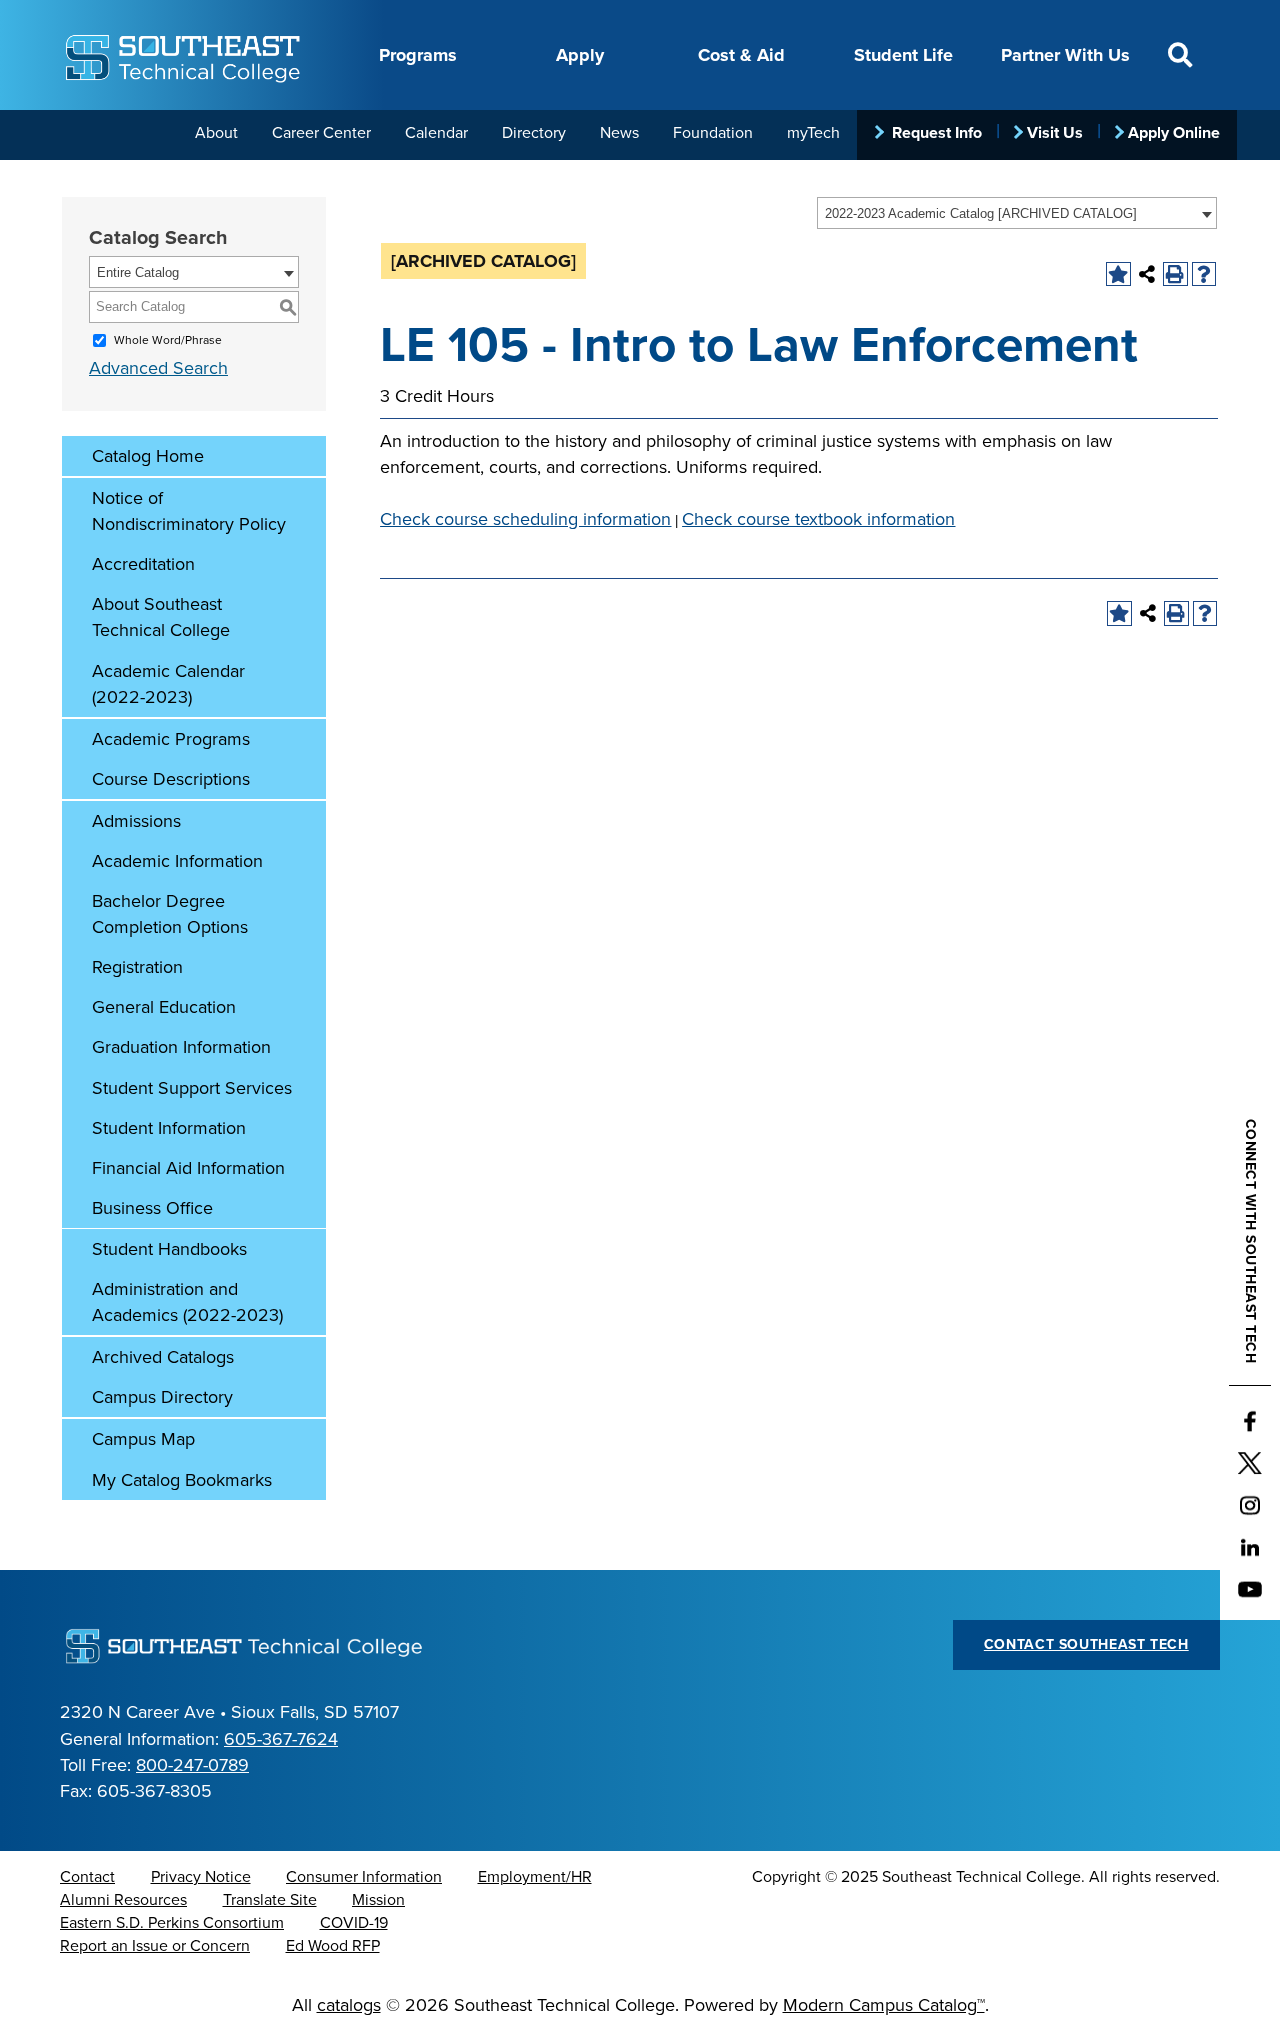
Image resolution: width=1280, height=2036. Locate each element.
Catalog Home (148, 456)
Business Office (152, 1208)
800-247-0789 (192, 1765)
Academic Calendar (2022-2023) (168, 684)
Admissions (136, 821)
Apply (580, 55)
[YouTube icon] (1250, 1590)
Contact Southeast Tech (1086, 1644)
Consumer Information (364, 1877)
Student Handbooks (169, 1249)
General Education (164, 1007)
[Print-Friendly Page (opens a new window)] (1175, 274)
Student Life (903, 55)
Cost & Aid (741, 55)
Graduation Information (181, 1047)
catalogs (349, 2005)
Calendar (436, 133)
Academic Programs (171, 739)
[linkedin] (1250, 1548)
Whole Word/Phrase (168, 340)
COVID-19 (354, 1923)
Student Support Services (192, 1088)
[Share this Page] (1147, 274)
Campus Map (143, 1439)
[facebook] (1250, 1422)
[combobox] (1017, 213)
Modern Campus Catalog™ (884, 2005)
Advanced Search (158, 368)
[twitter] (1250, 1464)
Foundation (713, 133)
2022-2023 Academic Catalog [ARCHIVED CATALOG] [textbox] (981, 213)
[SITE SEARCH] (1180, 55)
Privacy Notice (201, 1877)
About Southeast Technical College (161, 617)
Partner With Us (1065, 55)
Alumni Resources (123, 1900)
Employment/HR (535, 1877)
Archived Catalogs (163, 1357)
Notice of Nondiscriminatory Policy (189, 511)
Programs (418, 55)
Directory (534, 133)
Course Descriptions (171, 779)
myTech (813, 133)
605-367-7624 (281, 1739)
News (619, 133)
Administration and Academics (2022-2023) (187, 1302)
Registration (137, 967)
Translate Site (270, 1900)
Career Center (321, 133)
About (216, 133)
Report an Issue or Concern (155, 1946)
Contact (87, 1877)
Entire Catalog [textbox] (138, 272)
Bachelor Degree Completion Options (170, 914)
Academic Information (177, 861)
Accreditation (143, 564)
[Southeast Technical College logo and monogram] (185, 55)
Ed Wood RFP (333, 1946)
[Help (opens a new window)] (1204, 274)
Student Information (169, 1128)
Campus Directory (162, 1397)
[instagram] (1250, 1506)
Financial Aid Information (188, 1168)
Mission (378, 1900)
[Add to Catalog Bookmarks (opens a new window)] (1118, 274)
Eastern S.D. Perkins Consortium (172, 1923)
